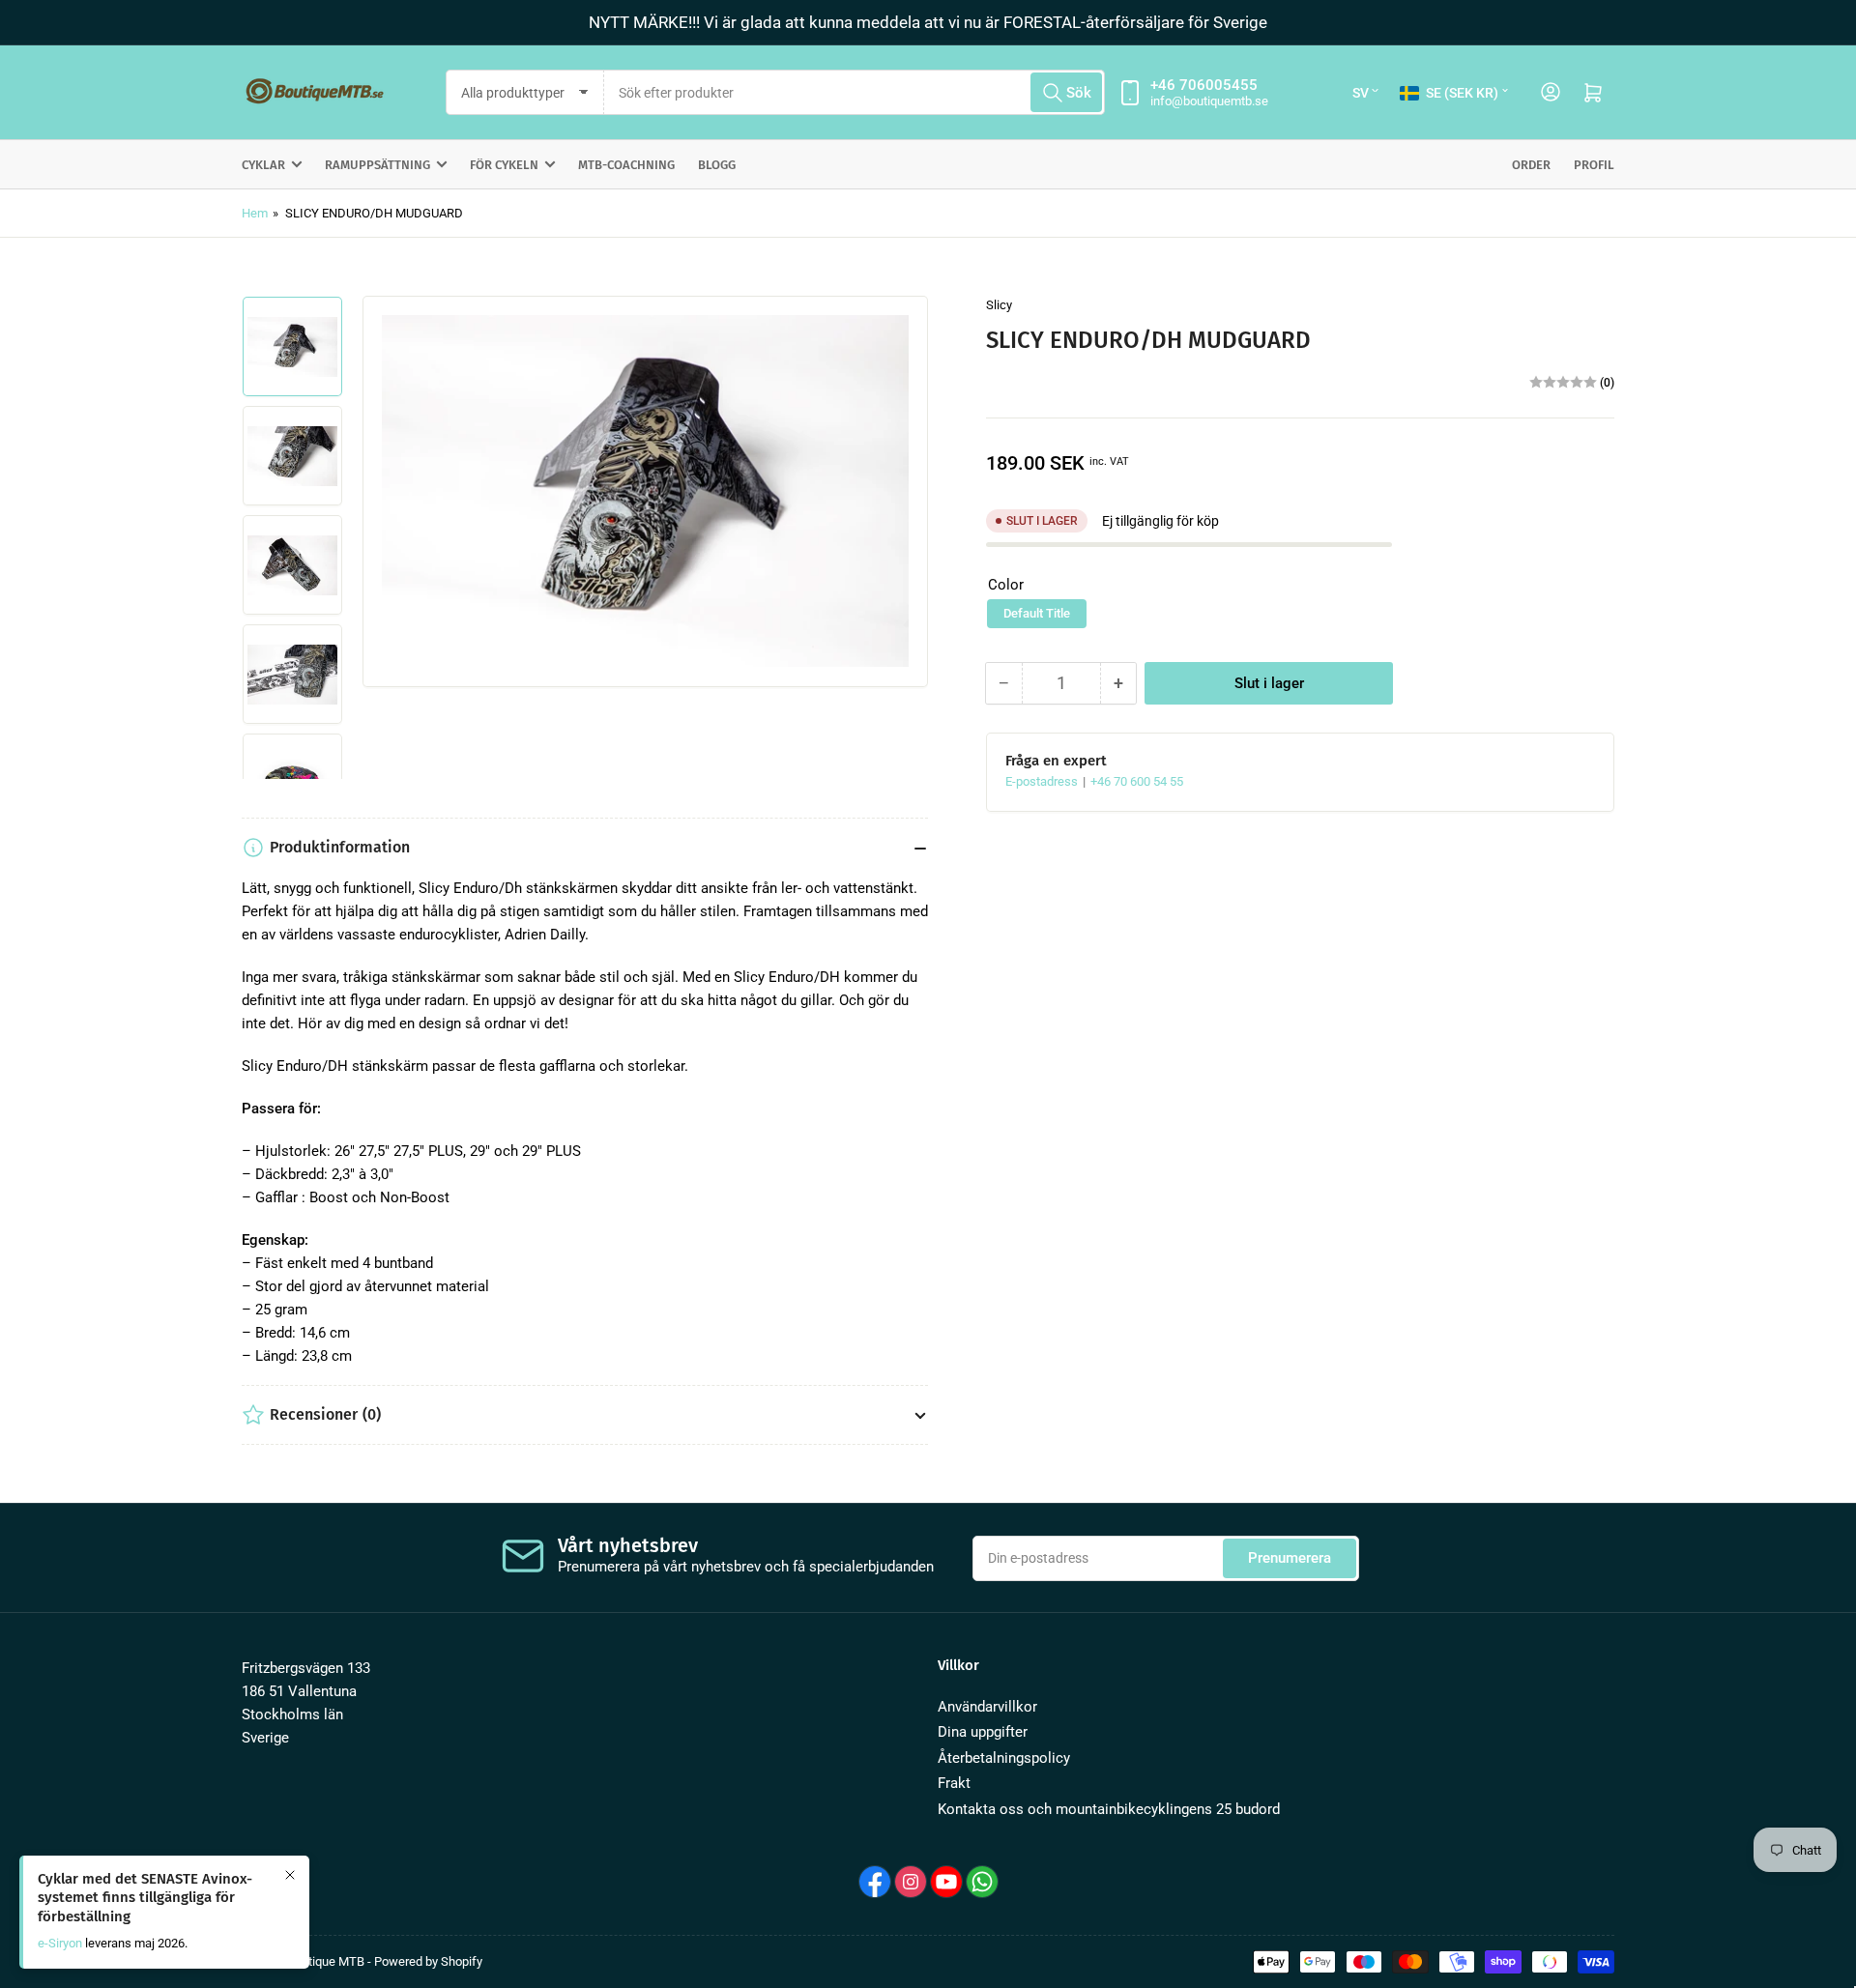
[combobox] (855, 92)
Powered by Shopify (428, 1961)
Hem (255, 213)
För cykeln (504, 165)
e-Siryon (60, 1943)
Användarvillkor (987, 1707)
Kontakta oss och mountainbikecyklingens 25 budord (1109, 1809)
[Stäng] (290, 1875)
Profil (1594, 165)
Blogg (717, 165)
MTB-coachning (626, 165)
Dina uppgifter (983, 1732)
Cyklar (263, 165)
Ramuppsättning (377, 165)
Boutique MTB (326, 1961)
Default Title (1037, 613)
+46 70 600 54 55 (1137, 781)
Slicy (999, 305)
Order (1531, 165)
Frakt (954, 1783)
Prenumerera (1290, 1558)
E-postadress (1043, 781)
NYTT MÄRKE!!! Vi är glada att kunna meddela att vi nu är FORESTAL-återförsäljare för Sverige (928, 22)
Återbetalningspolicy (1004, 1758)
